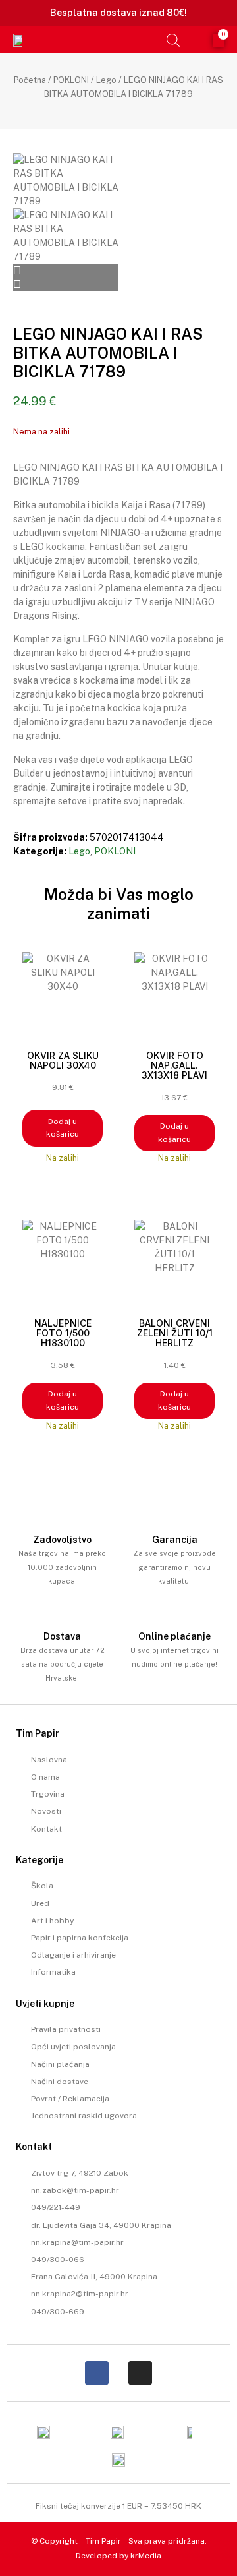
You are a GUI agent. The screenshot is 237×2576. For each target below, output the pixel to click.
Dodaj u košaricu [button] (63, 1128)
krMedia (146, 2556)
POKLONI (71, 80)
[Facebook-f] (97, 2373)
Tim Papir (103, 2541)
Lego (106, 80)
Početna (30, 80)
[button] (152, 40)
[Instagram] (140, 2373)
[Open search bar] (173, 40)
